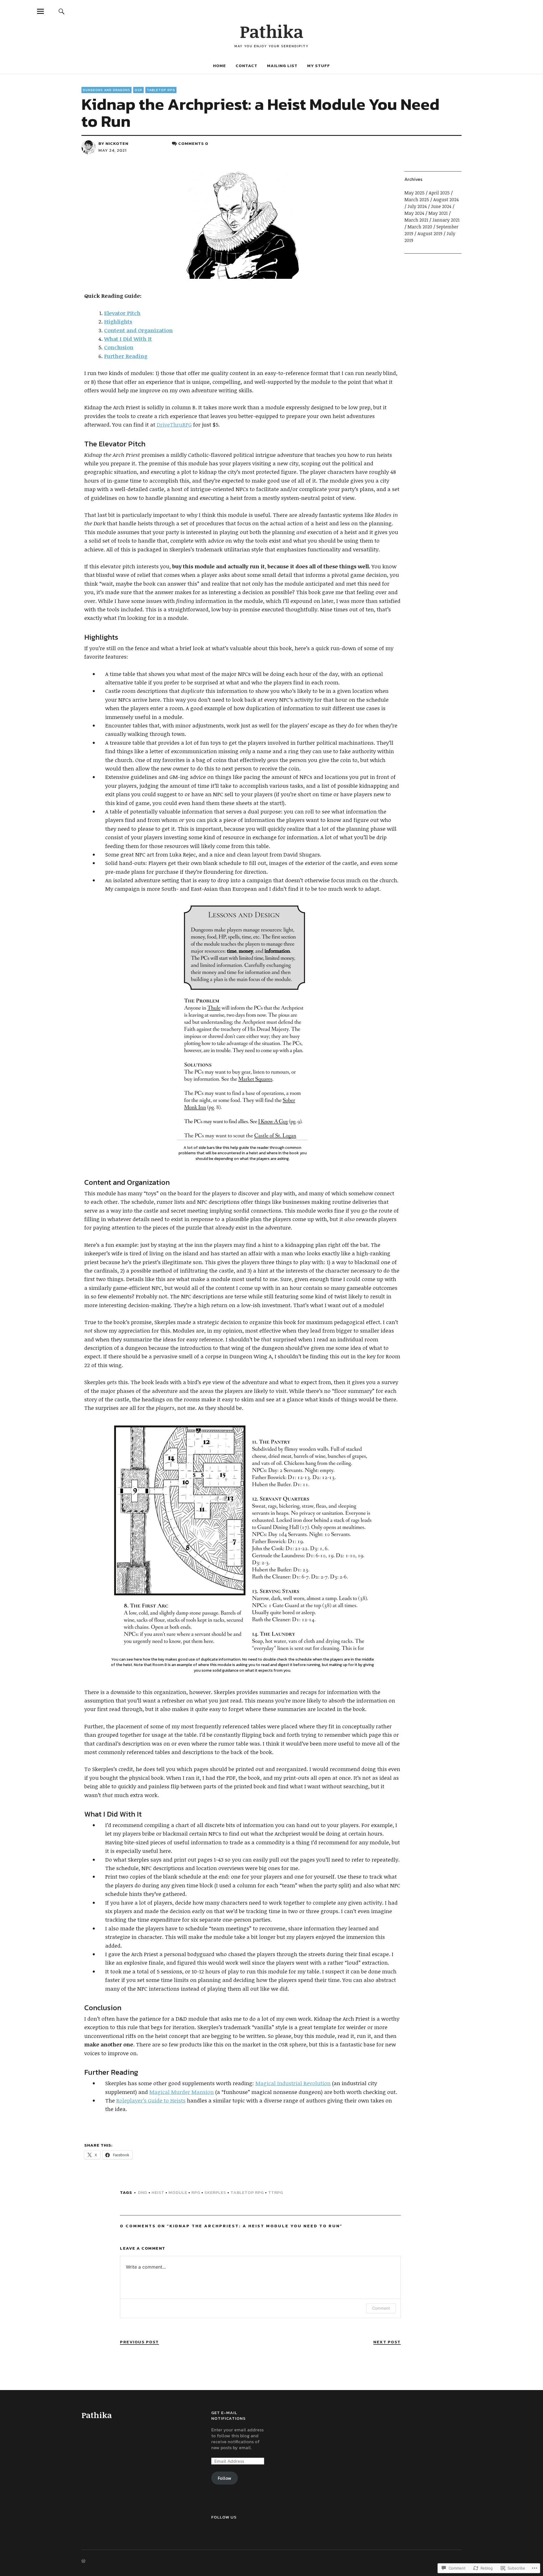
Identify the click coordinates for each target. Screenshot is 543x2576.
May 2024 (414, 213)
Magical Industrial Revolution (293, 2083)
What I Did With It (128, 339)
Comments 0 (193, 143)
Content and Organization (138, 330)
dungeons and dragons (106, 90)
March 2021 (416, 220)
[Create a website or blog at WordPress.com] (83, 2561)
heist (158, 2192)
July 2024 (417, 206)
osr (138, 90)
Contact (246, 66)
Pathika (272, 31)
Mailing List (282, 66)
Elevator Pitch (122, 313)
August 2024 (446, 200)
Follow (225, 2478)
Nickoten (117, 143)
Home (219, 66)
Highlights (118, 322)
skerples (215, 2192)
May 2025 (414, 193)
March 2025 (417, 200)
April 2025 (439, 193)
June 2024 (441, 206)
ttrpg (276, 2192)
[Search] (61, 11)
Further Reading (126, 356)
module (178, 2192)
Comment (381, 2308)
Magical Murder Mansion (182, 2092)
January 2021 (446, 220)
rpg (196, 2192)
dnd (143, 2192)
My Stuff (319, 66)
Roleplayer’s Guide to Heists (151, 2100)
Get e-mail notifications (229, 2415)
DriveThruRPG (174, 425)
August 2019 (430, 234)
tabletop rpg (161, 90)
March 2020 (420, 227)
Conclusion (119, 347)
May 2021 (438, 213)
